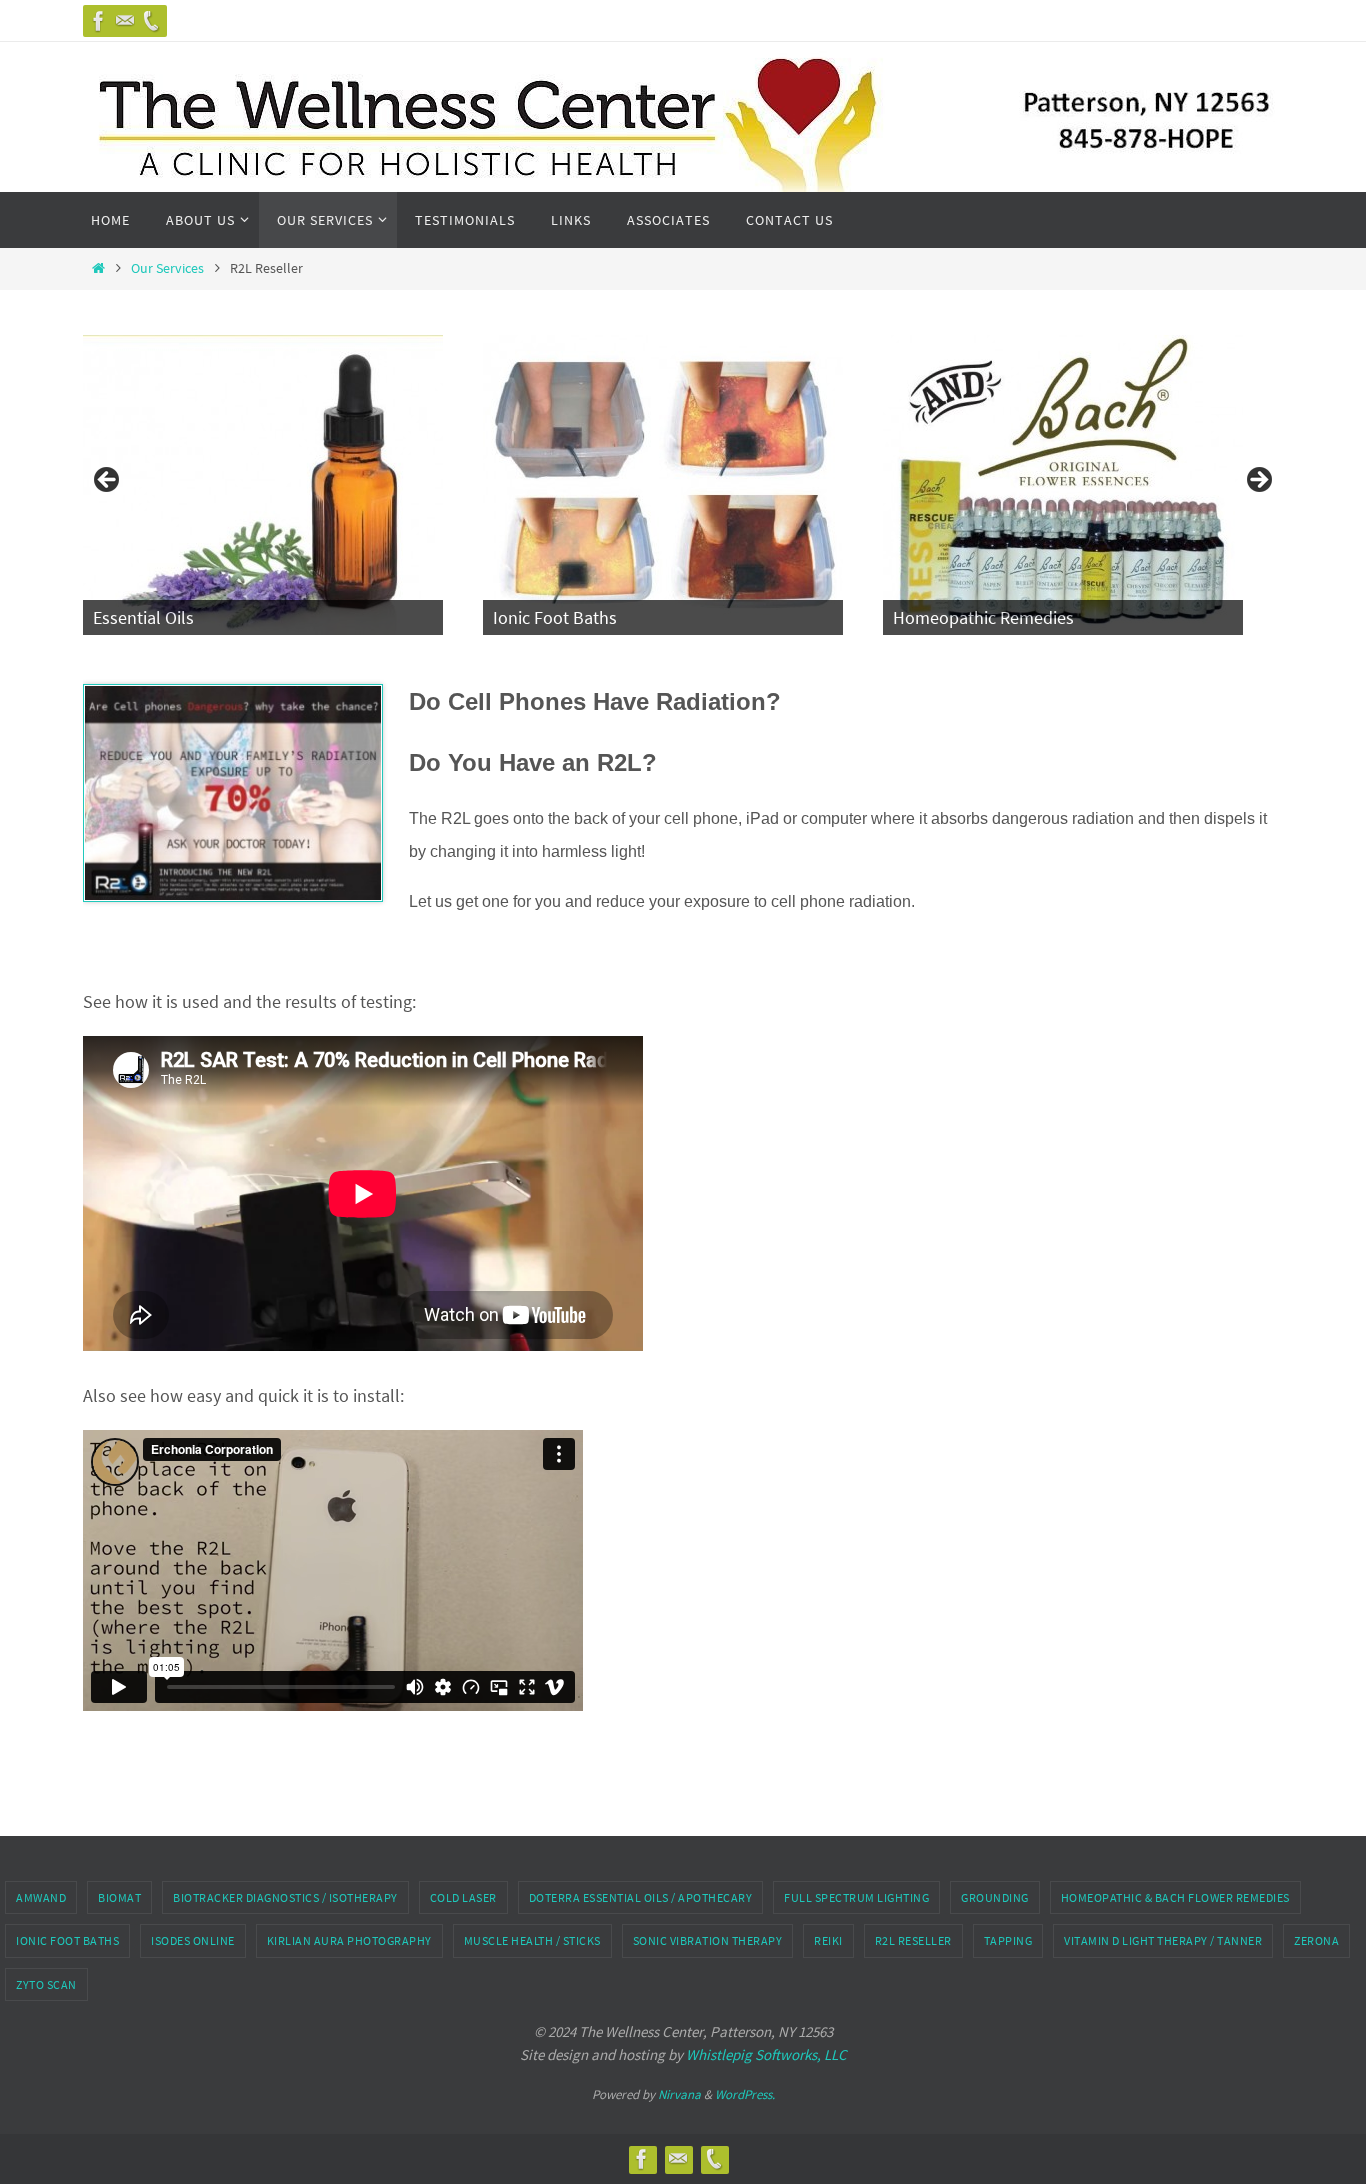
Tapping (1008, 1940)
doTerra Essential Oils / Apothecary (641, 1897)
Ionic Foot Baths (67, 1940)
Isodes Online (193, 1940)
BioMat (119, 1897)
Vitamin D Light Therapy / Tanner (1163, 1940)
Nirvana (679, 2094)
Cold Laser (463, 1897)
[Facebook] (99, 21)
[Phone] (151, 21)
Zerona (1316, 1940)
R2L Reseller (913, 1940)
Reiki (828, 1940)
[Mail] (125, 21)
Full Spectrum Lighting (856, 1897)
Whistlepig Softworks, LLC (766, 2054)
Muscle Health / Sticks (532, 1940)
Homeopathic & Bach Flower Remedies (1175, 1897)
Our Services (167, 268)
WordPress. (745, 2094)
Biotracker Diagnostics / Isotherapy (285, 1897)
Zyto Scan (46, 1984)
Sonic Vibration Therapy (708, 1940)
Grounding (995, 1897)
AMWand (41, 1897)
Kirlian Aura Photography (349, 1940)
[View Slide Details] (290, 485)
